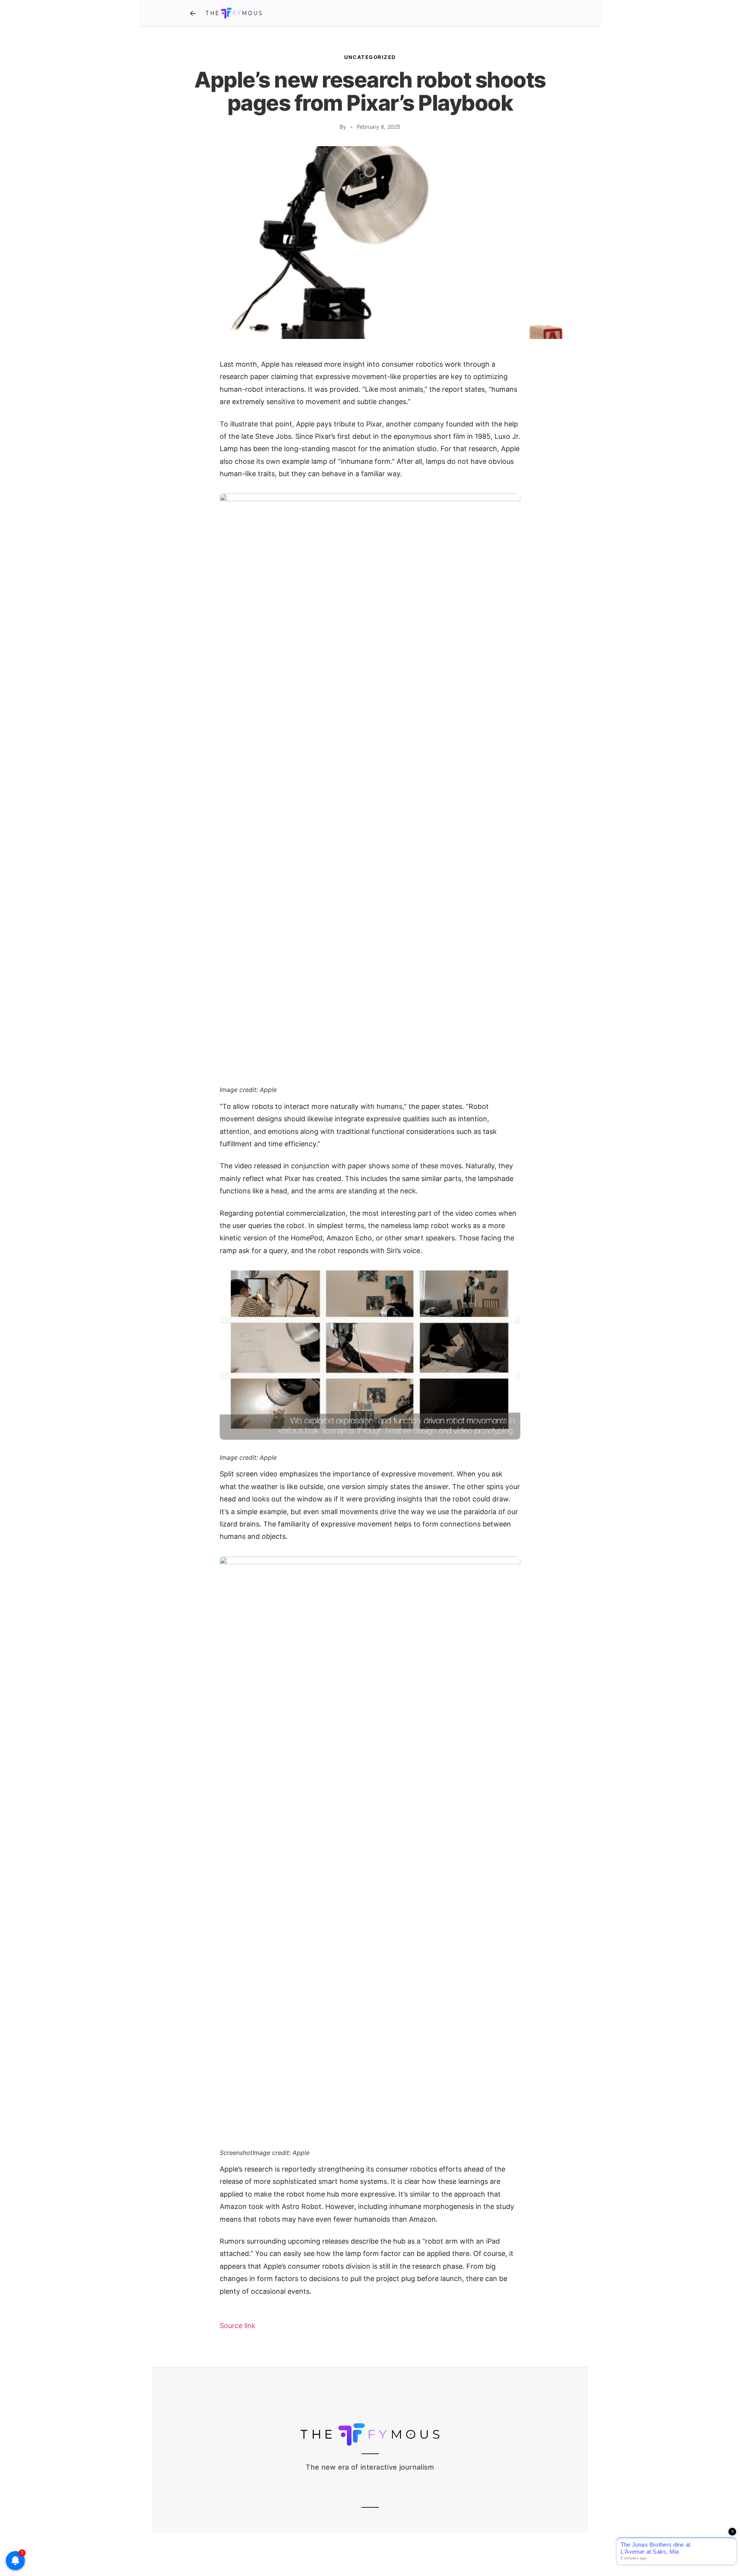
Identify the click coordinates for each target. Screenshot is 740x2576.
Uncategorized (370, 57)
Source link (238, 2326)
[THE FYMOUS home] (234, 13)
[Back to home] (193, 13)
